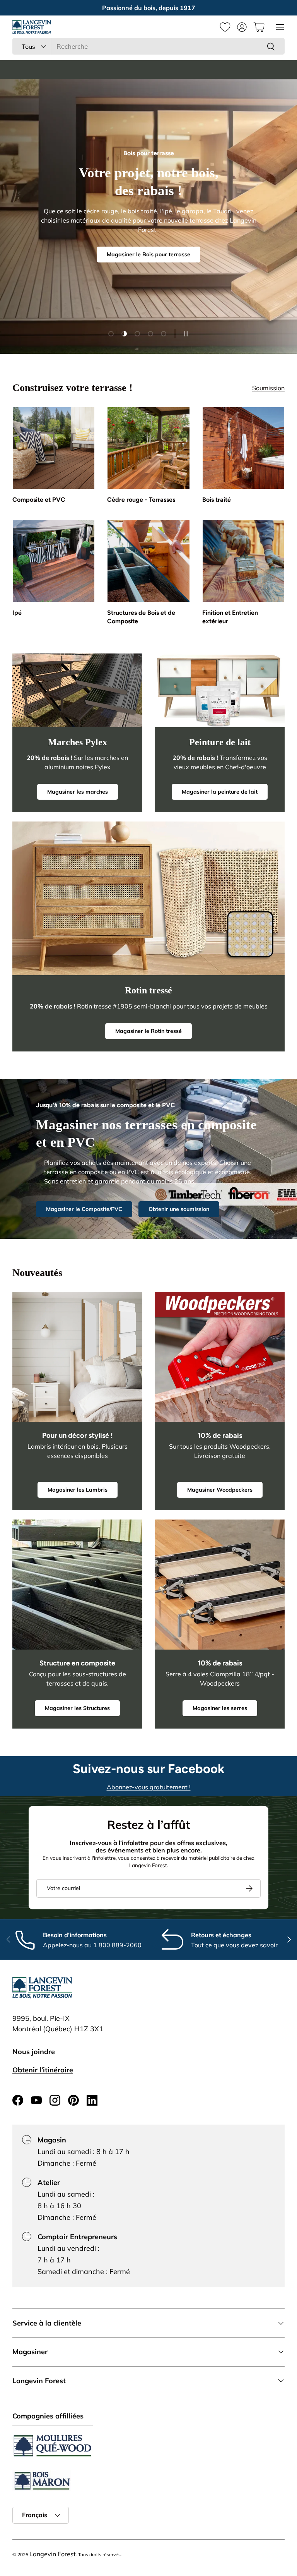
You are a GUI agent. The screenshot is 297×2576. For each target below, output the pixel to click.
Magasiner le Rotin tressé (148, 1031)
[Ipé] (54, 561)
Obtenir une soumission (179, 1209)
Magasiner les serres (220, 1708)
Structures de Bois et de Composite (141, 617)
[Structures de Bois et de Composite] (148, 561)
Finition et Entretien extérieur (230, 617)
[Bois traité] (243, 448)
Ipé (17, 613)
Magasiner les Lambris (78, 1490)
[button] (259, 27)
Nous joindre (34, 2052)
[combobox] (148, 46)
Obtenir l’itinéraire (43, 2070)
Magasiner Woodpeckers (220, 1490)
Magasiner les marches (78, 792)
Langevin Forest (53, 2554)
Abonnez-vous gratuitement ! (149, 1787)
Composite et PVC (39, 500)
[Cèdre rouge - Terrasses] (148, 448)
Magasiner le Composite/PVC (84, 1209)
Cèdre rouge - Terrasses (141, 500)
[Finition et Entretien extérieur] (243, 561)
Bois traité (217, 500)
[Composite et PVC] (54, 448)
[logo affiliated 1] (53, 2446)
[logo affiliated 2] (42, 2481)
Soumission (268, 388)
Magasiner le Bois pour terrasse (148, 254)
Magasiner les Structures (77, 1708)
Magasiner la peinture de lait (220, 792)
